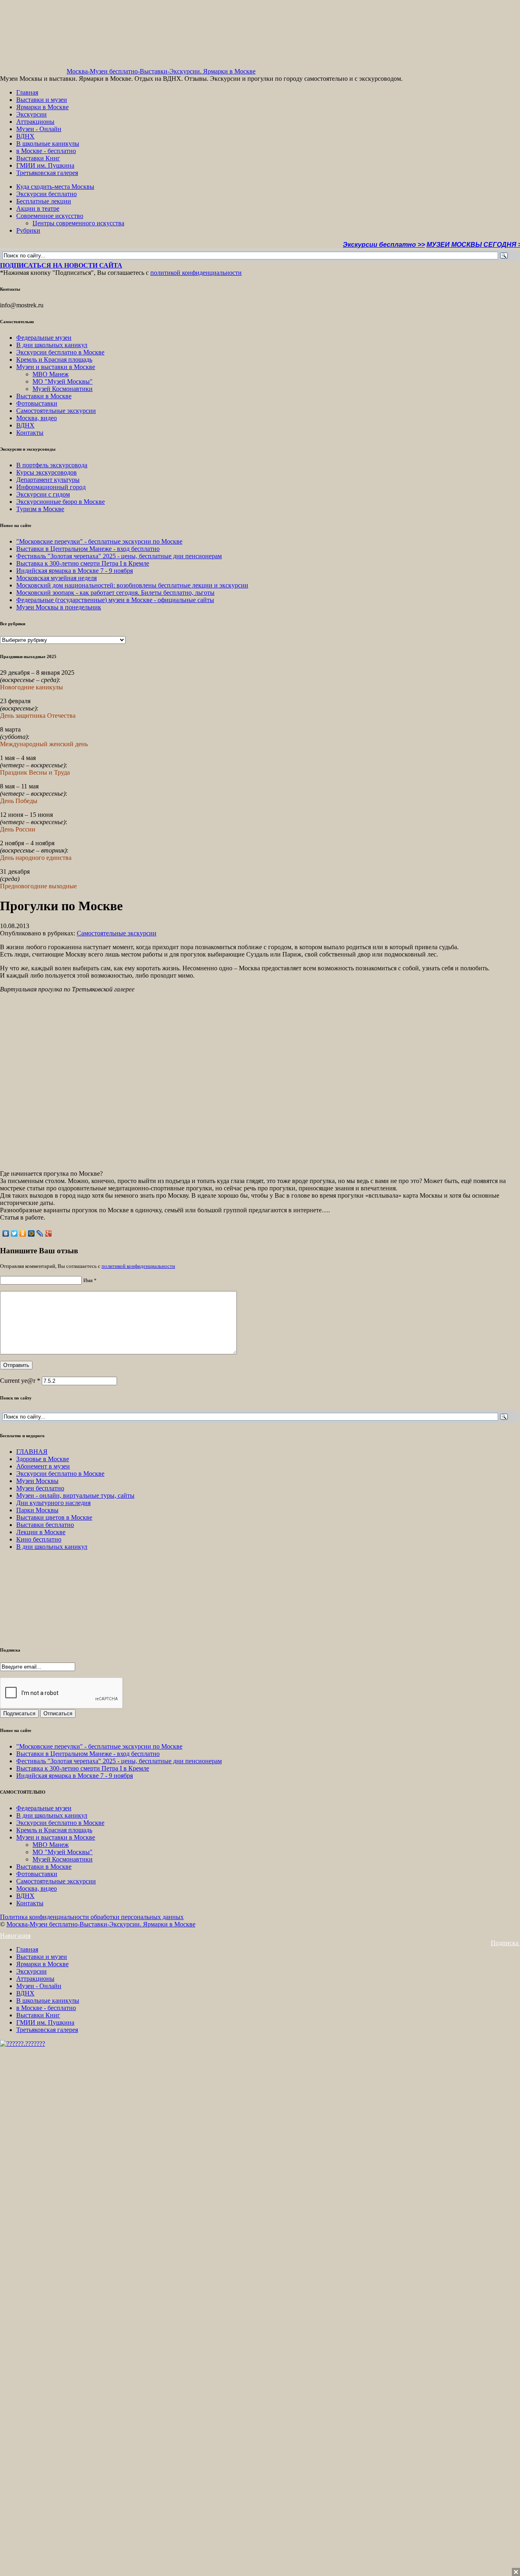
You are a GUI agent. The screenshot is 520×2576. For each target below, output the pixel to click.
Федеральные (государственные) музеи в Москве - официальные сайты (115, 600)
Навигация (15, 1936)
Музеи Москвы (37, 1481)
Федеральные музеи (44, 338)
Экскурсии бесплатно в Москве (60, 352)
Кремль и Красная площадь (54, 360)
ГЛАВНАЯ (32, 1452)
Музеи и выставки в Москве (56, 367)
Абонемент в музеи (43, 1466)
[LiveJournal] (40, 1233)
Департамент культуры (48, 480)
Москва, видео (37, 418)
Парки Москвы (37, 1510)
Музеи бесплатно (40, 1488)
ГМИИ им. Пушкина (45, 165)
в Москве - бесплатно (46, 151)
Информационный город (51, 487)
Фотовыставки (37, 403)
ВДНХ (25, 136)
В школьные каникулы (48, 144)
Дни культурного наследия (53, 1503)
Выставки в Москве (44, 396)
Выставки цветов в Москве (54, 1517)
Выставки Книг (38, 158)
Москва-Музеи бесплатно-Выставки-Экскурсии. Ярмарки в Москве (161, 71)
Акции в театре (38, 208)
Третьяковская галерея (47, 173)
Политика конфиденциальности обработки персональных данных (92, 1917)
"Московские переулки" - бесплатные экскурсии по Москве (99, 541)
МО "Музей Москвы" (63, 381)
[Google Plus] (49, 1233)
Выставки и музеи (42, 100)
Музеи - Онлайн (39, 129)
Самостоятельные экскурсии (56, 411)
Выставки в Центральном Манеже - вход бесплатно (88, 549)
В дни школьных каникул (52, 345)
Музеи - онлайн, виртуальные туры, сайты (75, 1495)
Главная (27, 92)
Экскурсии (31, 114)
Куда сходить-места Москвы (55, 187)
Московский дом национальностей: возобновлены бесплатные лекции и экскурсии (132, 585)
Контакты (30, 433)
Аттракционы (35, 122)
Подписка (505, 1943)
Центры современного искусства (78, 223)
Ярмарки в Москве (42, 107)
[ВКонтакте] (6, 1233)
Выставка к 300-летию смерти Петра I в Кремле (83, 563)
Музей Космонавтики (63, 389)
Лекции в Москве (41, 1532)
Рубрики (28, 230)
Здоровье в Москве (43, 1459)
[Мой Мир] (31, 1233)
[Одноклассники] (23, 1233)
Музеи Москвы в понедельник (59, 607)
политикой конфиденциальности (196, 273)
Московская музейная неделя (56, 578)
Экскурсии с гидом (43, 494)
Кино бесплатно (39, 1539)
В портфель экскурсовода (52, 465)
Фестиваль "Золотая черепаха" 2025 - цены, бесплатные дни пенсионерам (119, 556)
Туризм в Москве (40, 509)
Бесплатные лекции (44, 201)
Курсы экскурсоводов (47, 472)
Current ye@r (20, 1381)
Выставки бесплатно (45, 1525)
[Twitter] (14, 1233)
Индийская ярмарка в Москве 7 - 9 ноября (75, 571)
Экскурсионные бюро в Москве (61, 502)
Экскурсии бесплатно (47, 194)
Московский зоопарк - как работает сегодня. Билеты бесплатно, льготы (115, 593)
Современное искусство (50, 216)
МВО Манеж (51, 374)
